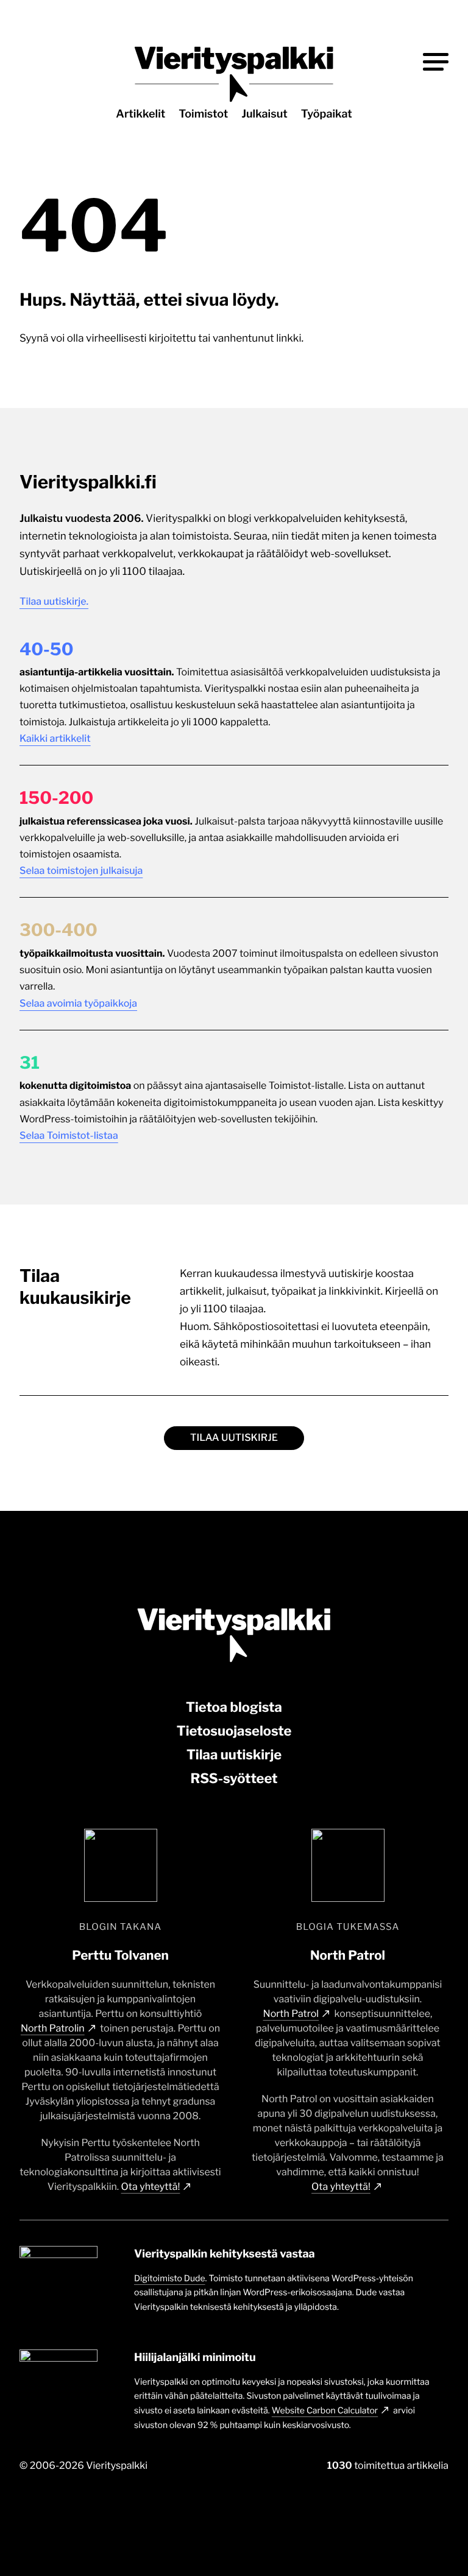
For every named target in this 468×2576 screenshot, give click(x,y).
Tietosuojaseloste (234, 1731)
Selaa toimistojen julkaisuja (81, 871)
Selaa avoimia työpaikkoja (78, 1003)
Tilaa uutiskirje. (54, 601)
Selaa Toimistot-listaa (69, 1135)
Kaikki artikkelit (55, 738)
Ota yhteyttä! (151, 2187)
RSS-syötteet (234, 1779)
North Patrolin (53, 2028)
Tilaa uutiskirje (234, 1438)
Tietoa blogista (234, 1708)
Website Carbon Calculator (325, 2411)
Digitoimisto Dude (170, 2279)
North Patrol (291, 2014)
